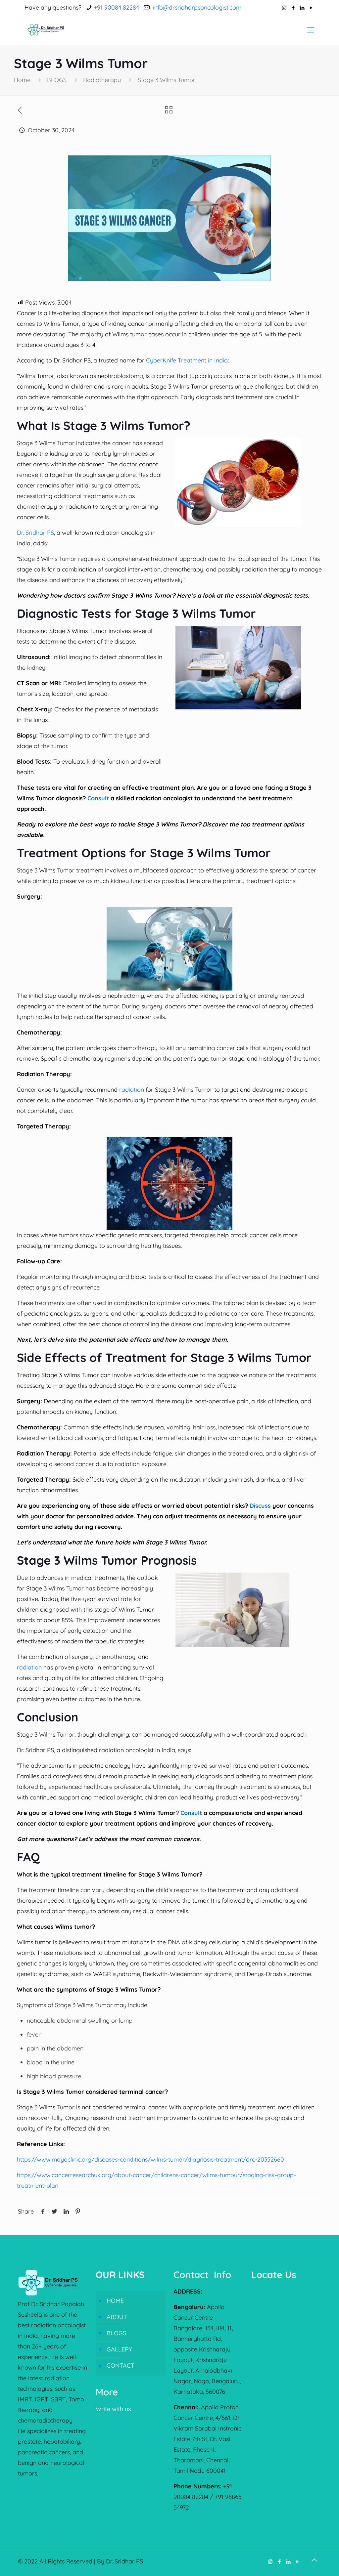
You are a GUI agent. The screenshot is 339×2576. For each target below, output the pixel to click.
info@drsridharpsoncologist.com (196, 7)
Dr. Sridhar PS (35, 533)
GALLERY (119, 2349)
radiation (132, 1090)
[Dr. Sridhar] (47, 30)
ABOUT (117, 2317)
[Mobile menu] (311, 30)
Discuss (259, 1506)
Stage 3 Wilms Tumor (167, 80)
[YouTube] (311, 8)
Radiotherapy (102, 80)
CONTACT (121, 2365)
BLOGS (57, 80)
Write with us (113, 2409)
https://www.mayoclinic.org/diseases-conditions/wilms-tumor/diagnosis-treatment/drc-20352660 (150, 2159)
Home (22, 80)
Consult (97, 798)
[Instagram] (284, 8)
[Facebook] (293, 8)
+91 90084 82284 (116, 7)
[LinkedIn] (302, 8)
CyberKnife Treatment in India (187, 360)
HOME (115, 2301)
